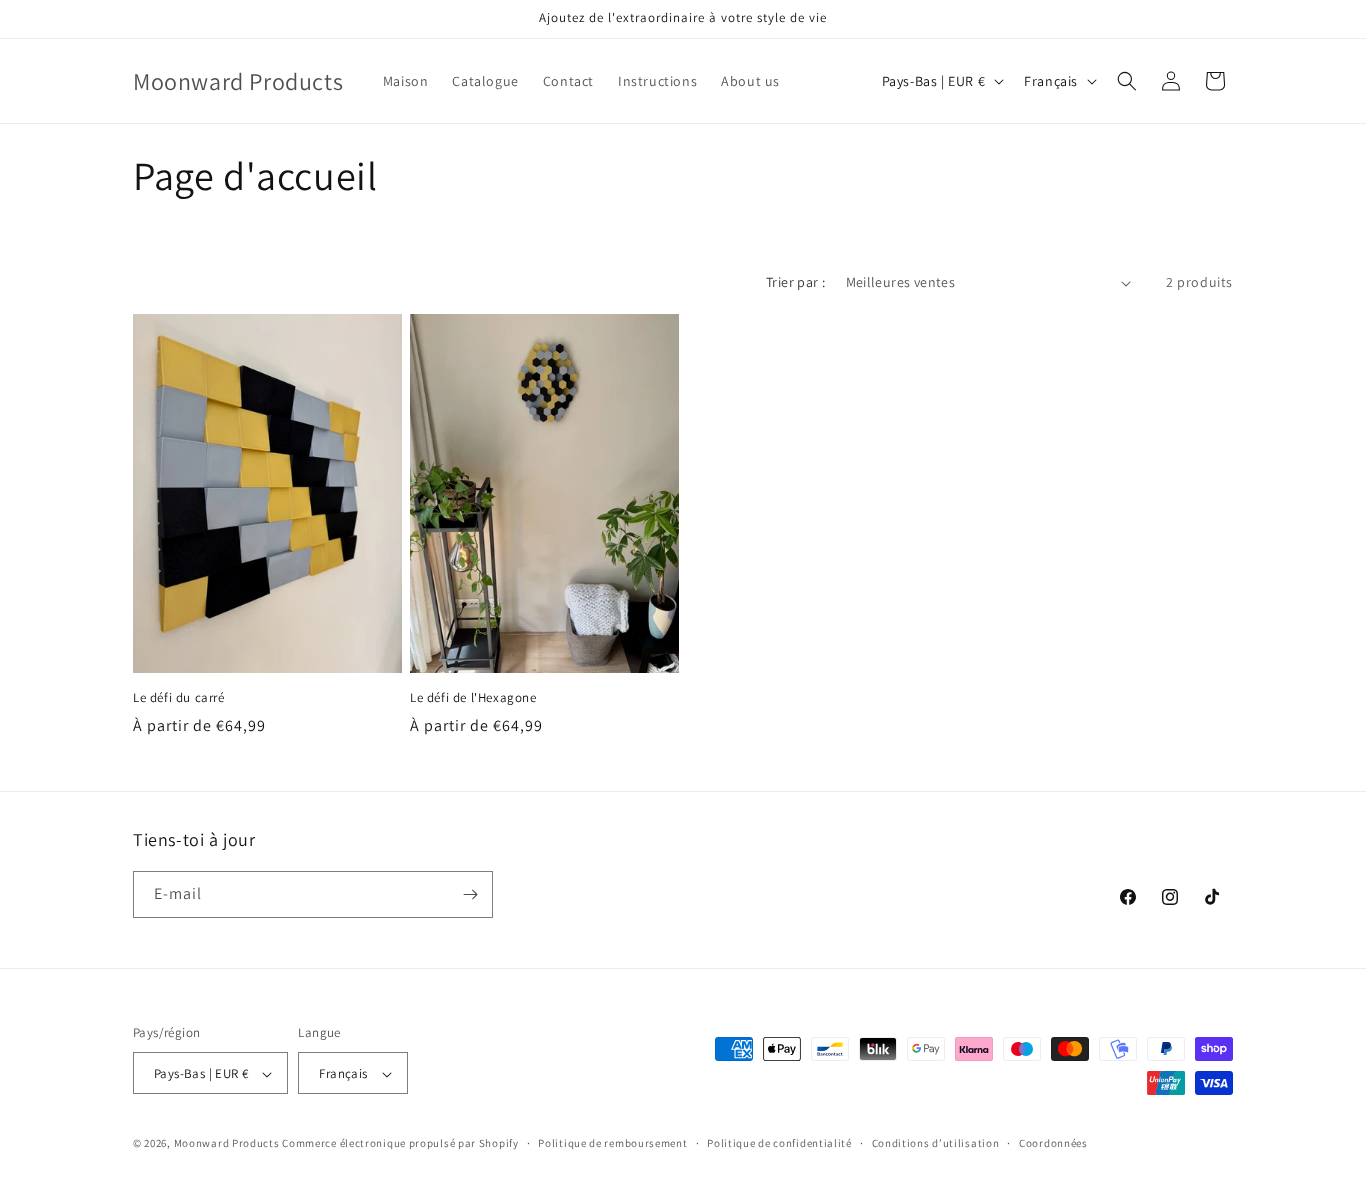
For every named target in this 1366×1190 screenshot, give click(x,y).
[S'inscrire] (470, 894)
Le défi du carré (179, 698)
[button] (1127, 81)
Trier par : (795, 282)
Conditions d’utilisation (936, 1143)
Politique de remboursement (612, 1143)
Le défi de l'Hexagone (473, 698)
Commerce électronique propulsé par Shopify (400, 1144)
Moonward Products (227, 1144)
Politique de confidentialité (779, 1143)
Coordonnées (1053, 1143)
